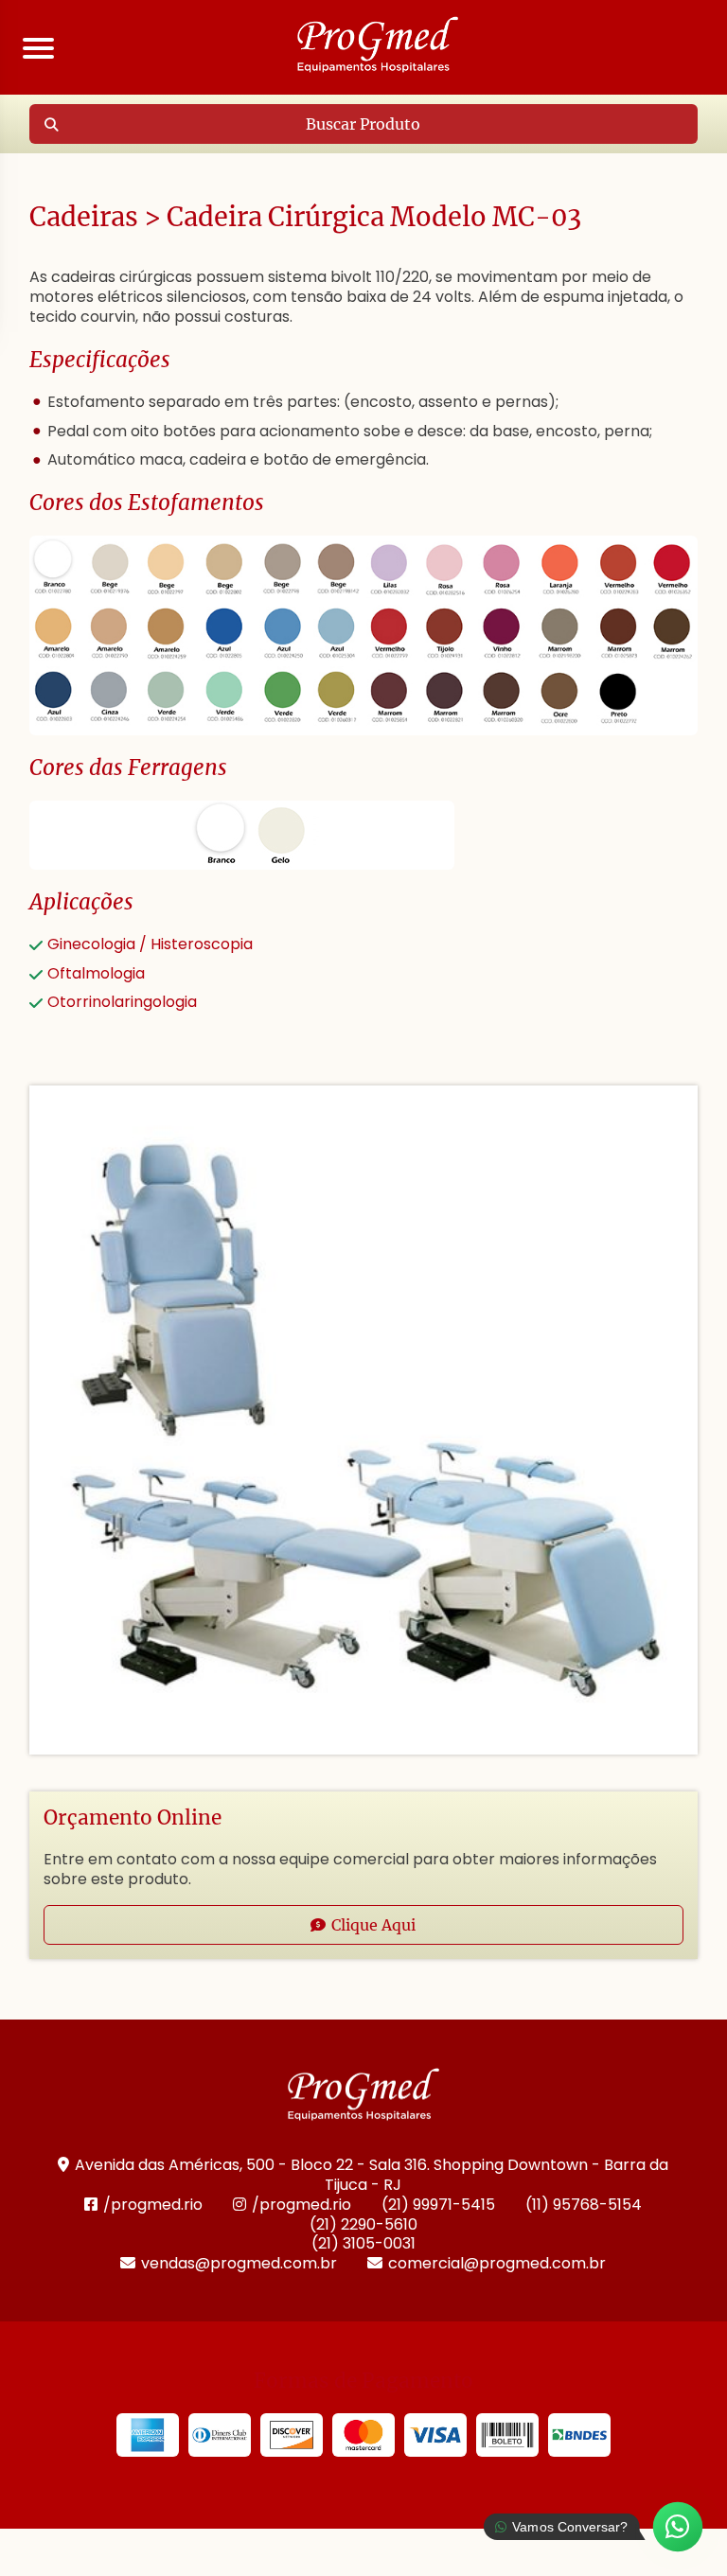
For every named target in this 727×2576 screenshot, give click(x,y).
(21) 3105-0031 (363, 2243)
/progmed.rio (153, 2205)
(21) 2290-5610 (363, 2224)
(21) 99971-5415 (438, 2205)
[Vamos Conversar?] (678, 2527)
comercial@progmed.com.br (497, 2263)
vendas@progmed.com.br (239, 2263)
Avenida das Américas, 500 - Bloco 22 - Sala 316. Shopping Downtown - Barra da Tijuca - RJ (372, 2175)
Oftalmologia (96, 973)
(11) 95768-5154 (584, 2205)
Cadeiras (84, 217)
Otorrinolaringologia (122, 1002)
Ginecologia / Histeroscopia (150, 944)
